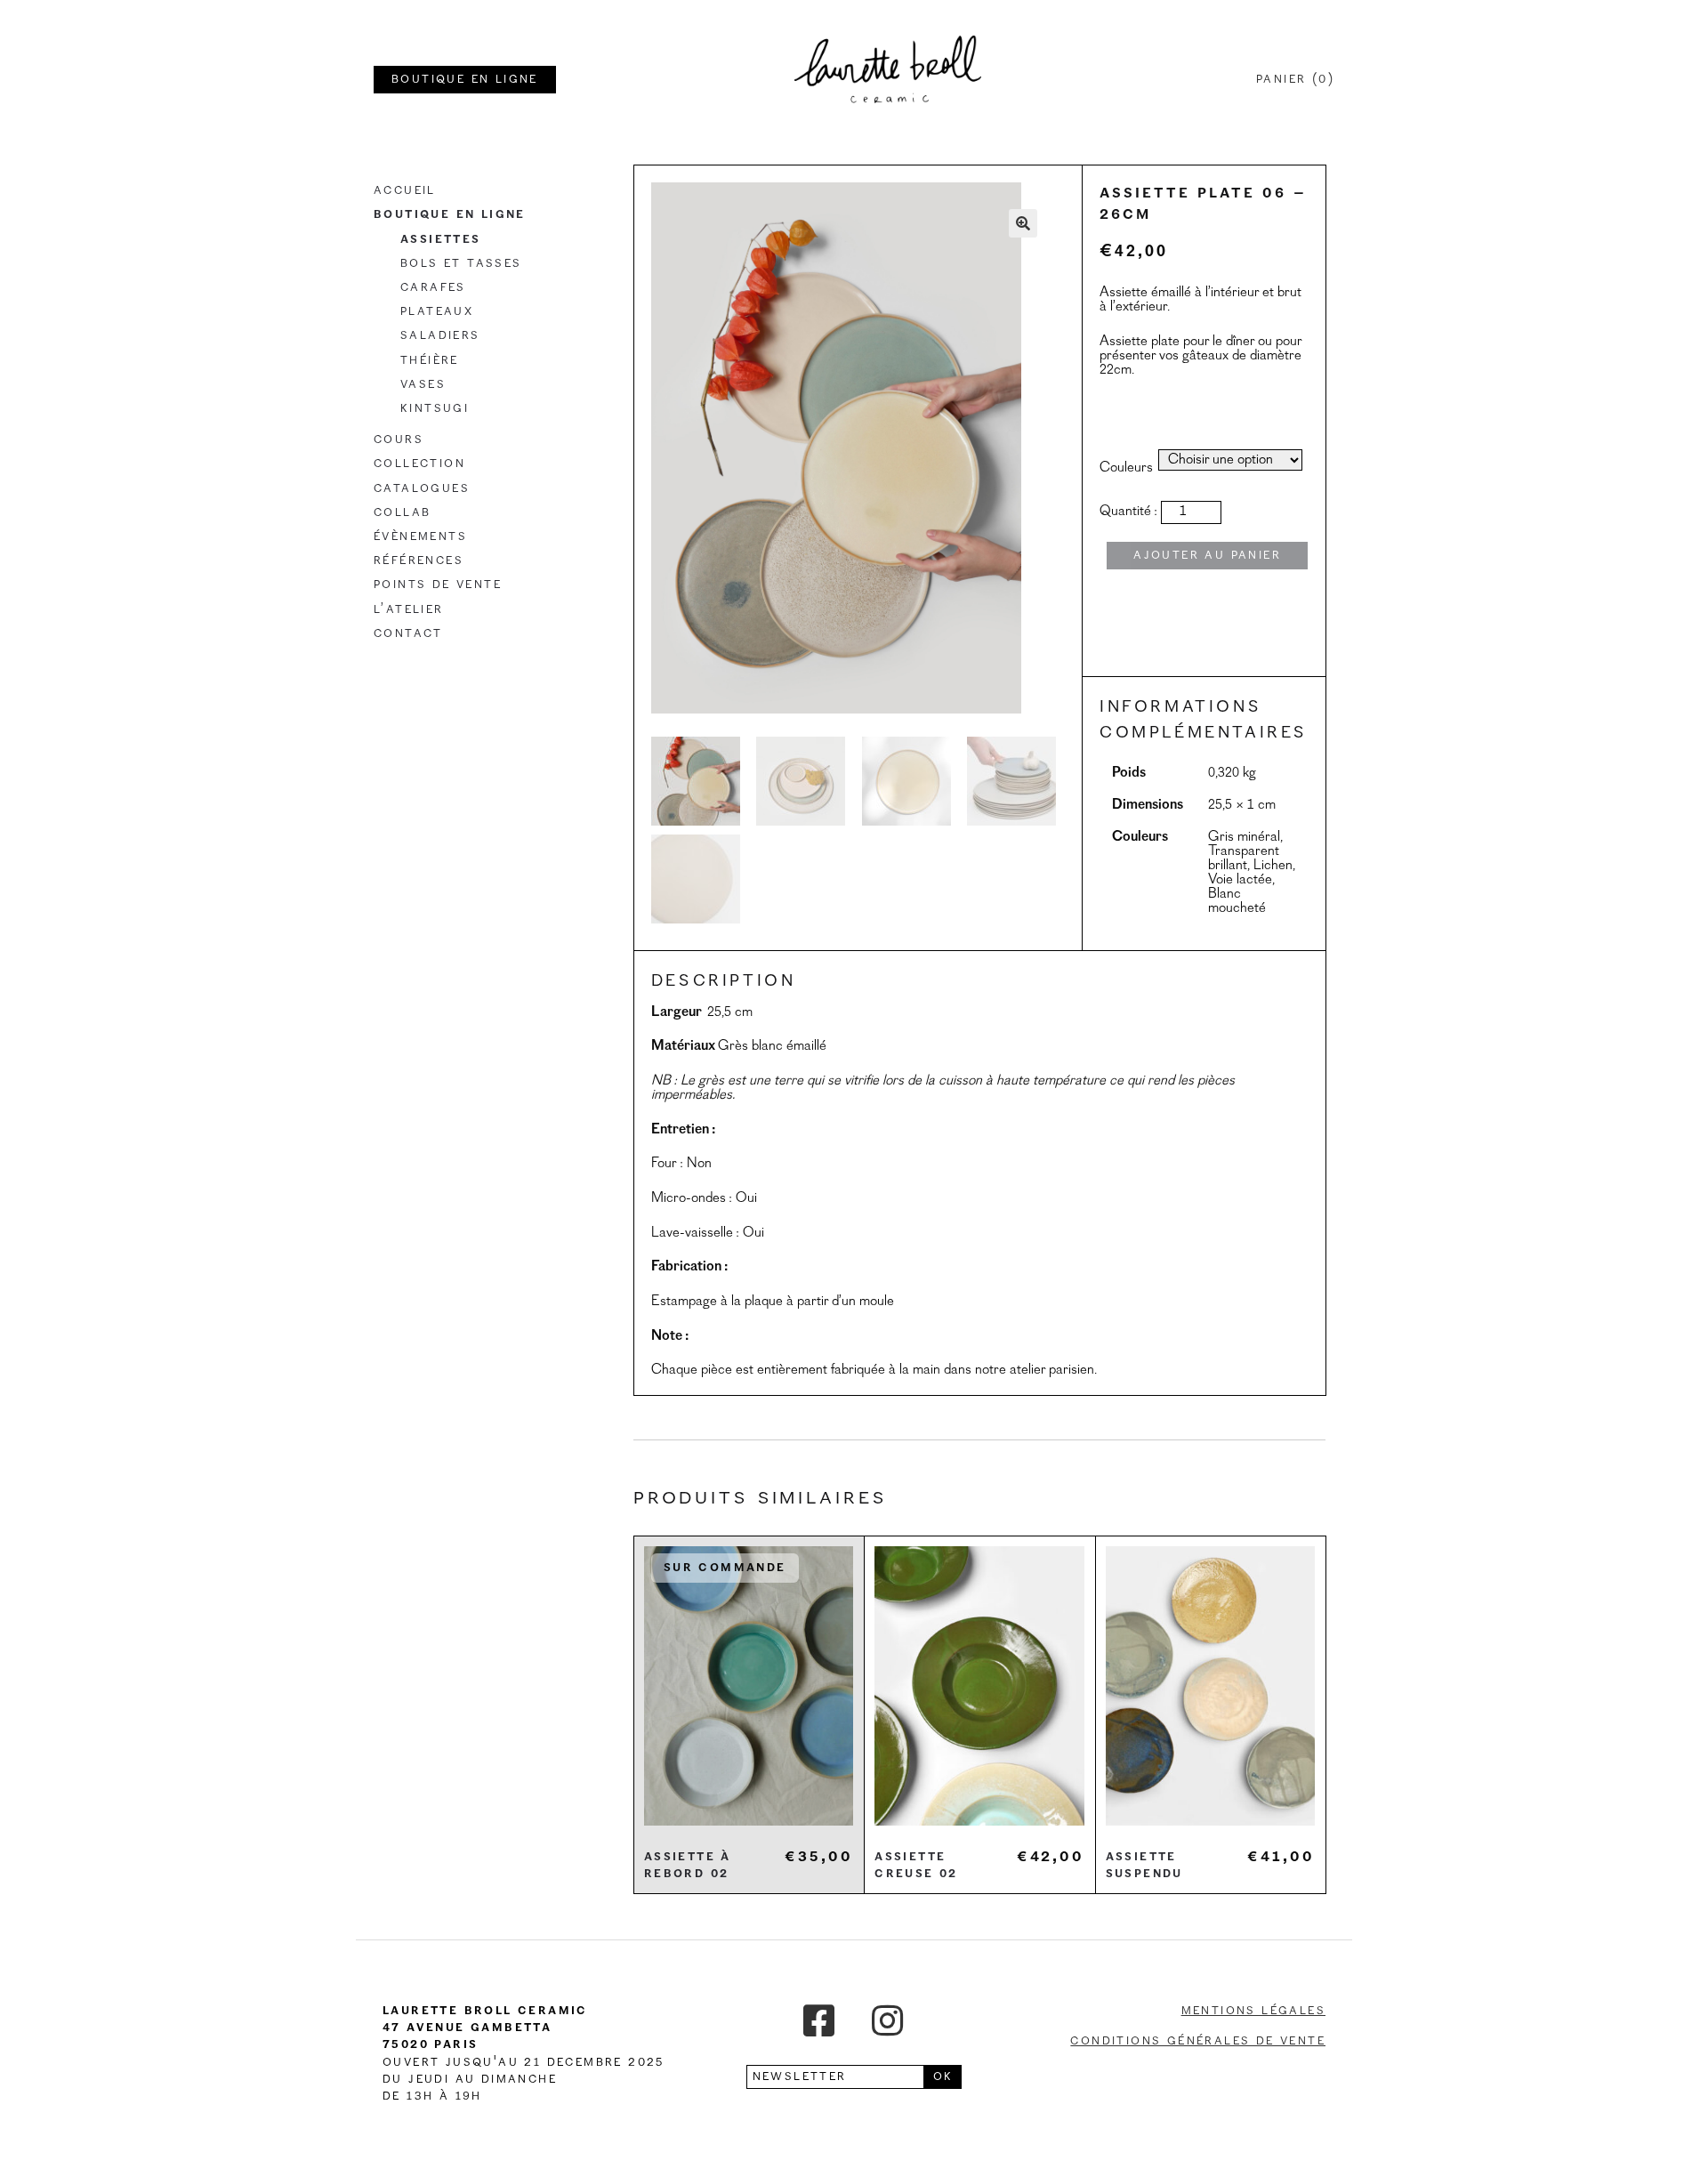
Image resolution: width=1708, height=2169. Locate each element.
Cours (399, 439)
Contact (408, 633)
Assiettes (441, 239)
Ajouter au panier (1207, 555)
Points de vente (438, 585)
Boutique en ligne (450, 214)
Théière (430, 360)
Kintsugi (435, 408)
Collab (402, 512)
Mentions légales (1253, 2011)
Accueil (405, 190)
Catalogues (422, 488)
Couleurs (1126, 468)
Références (419, 560)
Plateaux (437, 311)
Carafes (433, 287)
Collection (419, 464)
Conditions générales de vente (1198, 2041)
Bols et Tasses (461, 263)
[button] (1023, 223)
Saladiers (440, 335)
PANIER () (1295, 79)
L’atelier (409, 609)
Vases (423, 384)
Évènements (420, 536)
